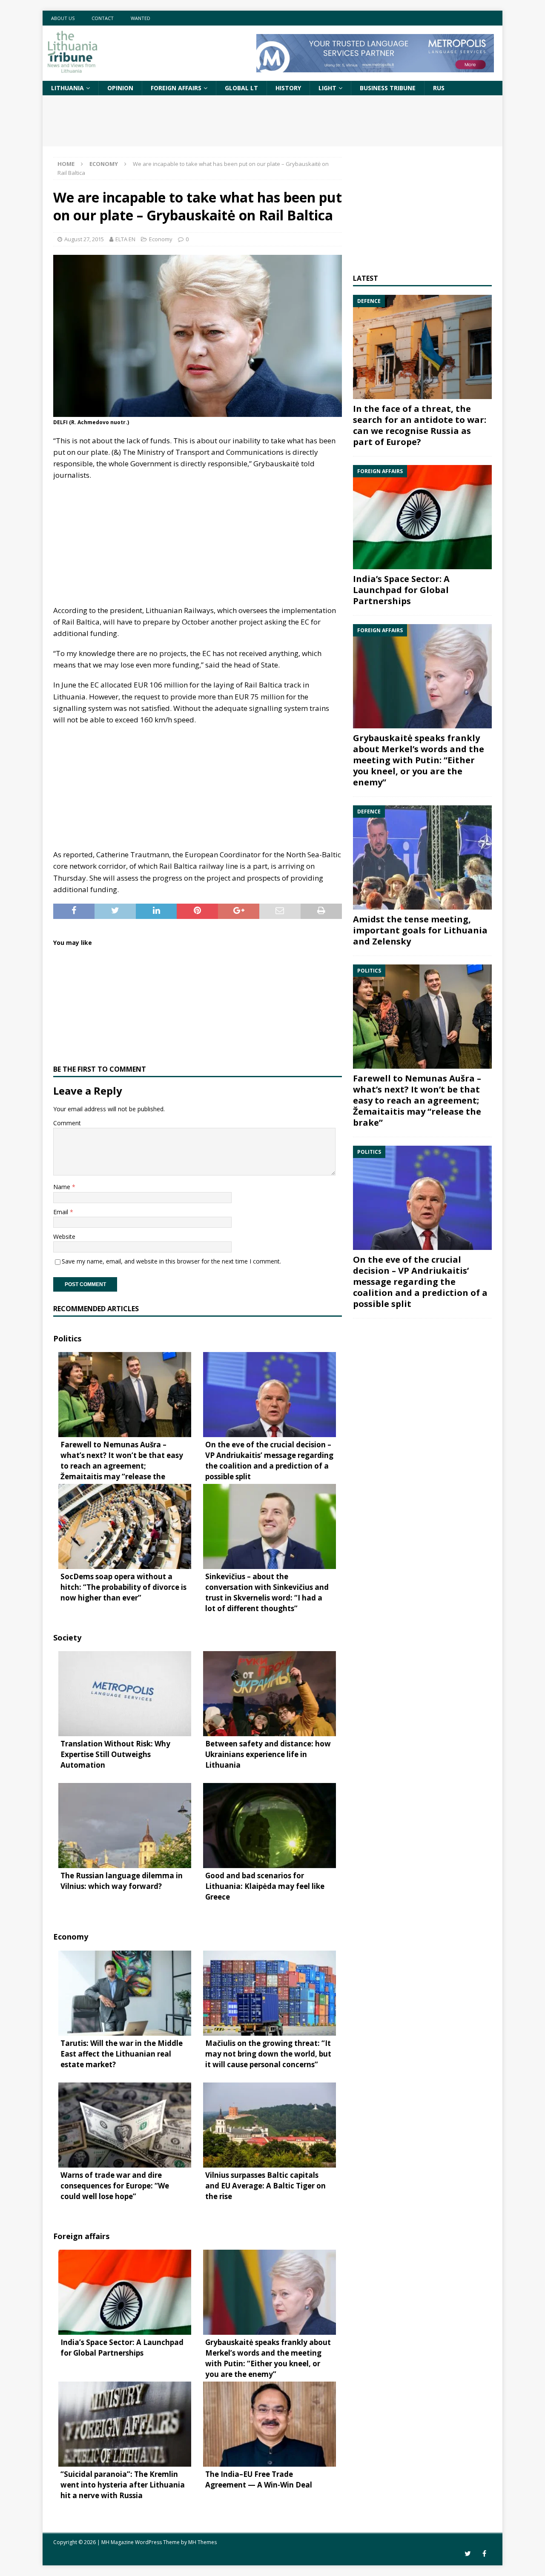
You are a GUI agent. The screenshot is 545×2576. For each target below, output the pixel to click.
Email (62, 1212)
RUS (439, 88)
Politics (67, 1338)
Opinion (120, 88)
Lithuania (67, 88)
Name (63, 1187)
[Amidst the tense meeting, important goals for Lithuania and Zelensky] (422, 857)
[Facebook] (484, 2554)
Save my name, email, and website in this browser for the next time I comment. (171, 1261)
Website (64, 1237)
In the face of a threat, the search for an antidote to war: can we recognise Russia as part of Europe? (420, 425)
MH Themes (202, 2542)
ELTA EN (125, 239)
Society (67, 1637)
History (288, 88)
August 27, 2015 (84, 239)
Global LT (241, 88)
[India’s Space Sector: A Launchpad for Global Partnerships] (422, 517)
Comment (67, 1123)
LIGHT (327, 88)
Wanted (141, 18)
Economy (161, 239)
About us (63, 18)
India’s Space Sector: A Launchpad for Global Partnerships (401, 590)
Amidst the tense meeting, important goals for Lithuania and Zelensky (420, 930)
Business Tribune (388, 88)
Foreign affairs (176, 88)
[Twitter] (468, 2554)
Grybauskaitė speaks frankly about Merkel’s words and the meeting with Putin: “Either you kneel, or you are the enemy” (419, 760)
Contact (103, 18)
